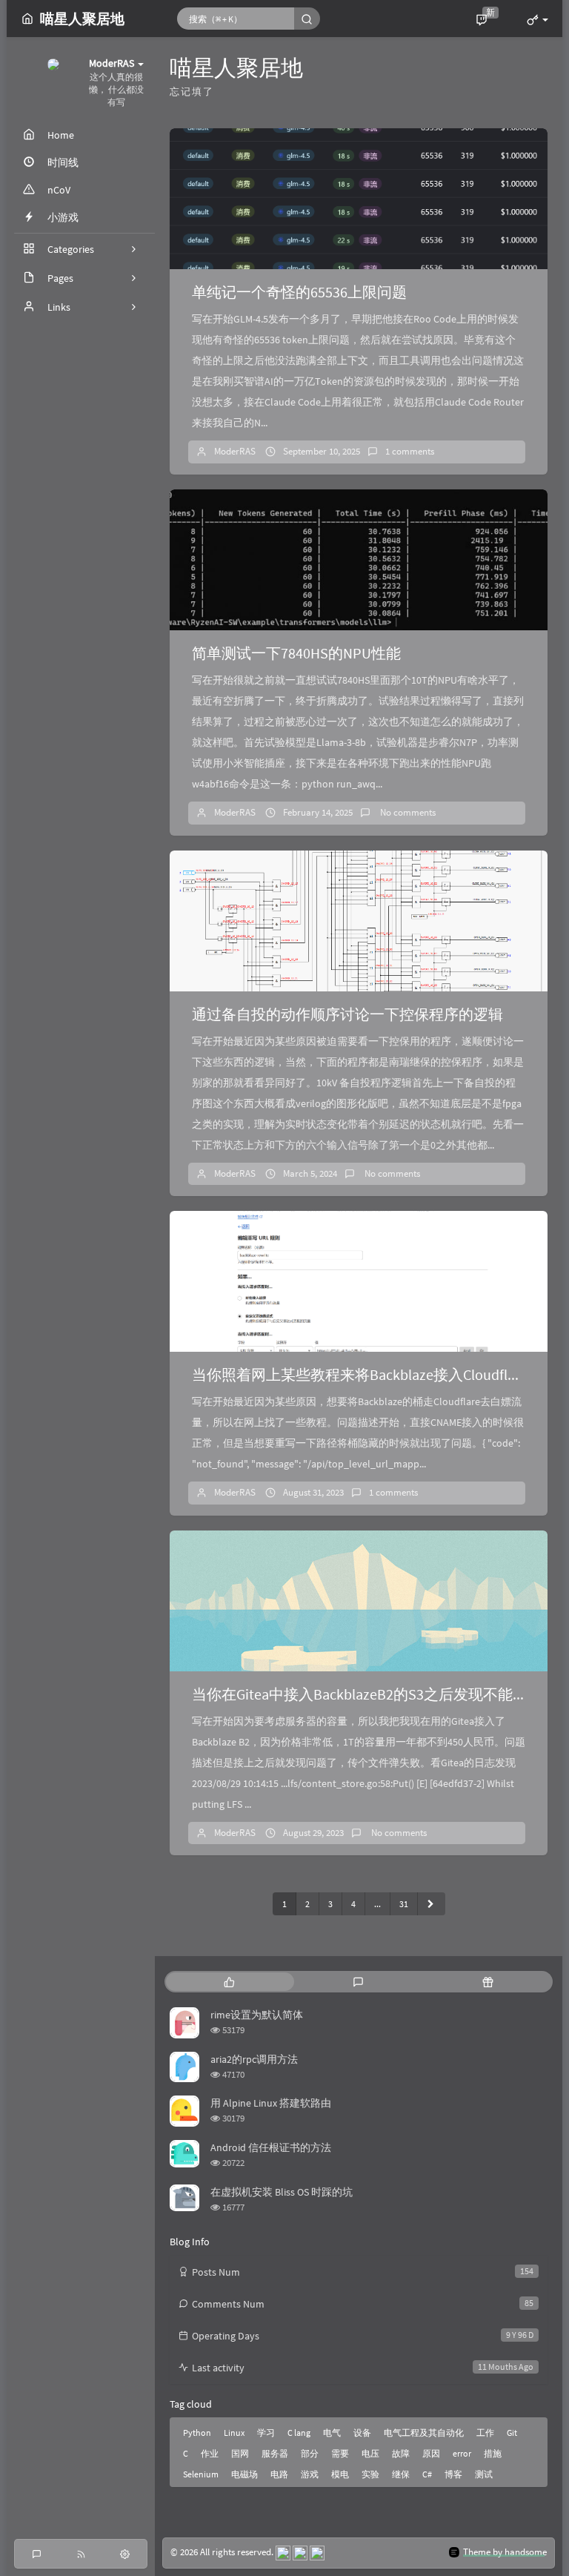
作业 (210, 2453)
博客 (453, 2474)
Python (197, 2433)
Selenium (201, 2474)
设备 (362, 2433)
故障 (401, 2453)
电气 (332, 2433)
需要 (340, 2453)
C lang (299, 2433)
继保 (401, 2474)
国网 (240, 2453)
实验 (370, 2474)
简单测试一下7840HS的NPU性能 (296, 653)
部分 (310, 2453)
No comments (407, 812)
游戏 (310, 2474)
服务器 (275, 2453)
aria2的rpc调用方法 (254, 2059)
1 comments (410, 451)
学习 (266, 2433)
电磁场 (244, 2474)
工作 (485, 2433)
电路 (279, 2474)
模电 (340, 2474)
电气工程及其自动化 (424, 2433)
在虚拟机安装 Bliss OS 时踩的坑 (282, 2192)
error (462, 2453)
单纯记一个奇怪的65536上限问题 (299, 292)
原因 (431, 2453)
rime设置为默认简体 (257, 2015)
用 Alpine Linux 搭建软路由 (271, 2103)
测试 (484, 2474)
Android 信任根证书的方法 (271, 2147)
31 (404, 1904)
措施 (493, 2453)
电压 (370, 2453)
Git (512, 2433)
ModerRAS (235, 451)
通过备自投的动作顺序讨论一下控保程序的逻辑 (347, 1014)
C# (427, 2474)
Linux (234, 2433)
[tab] (229, 1982)
